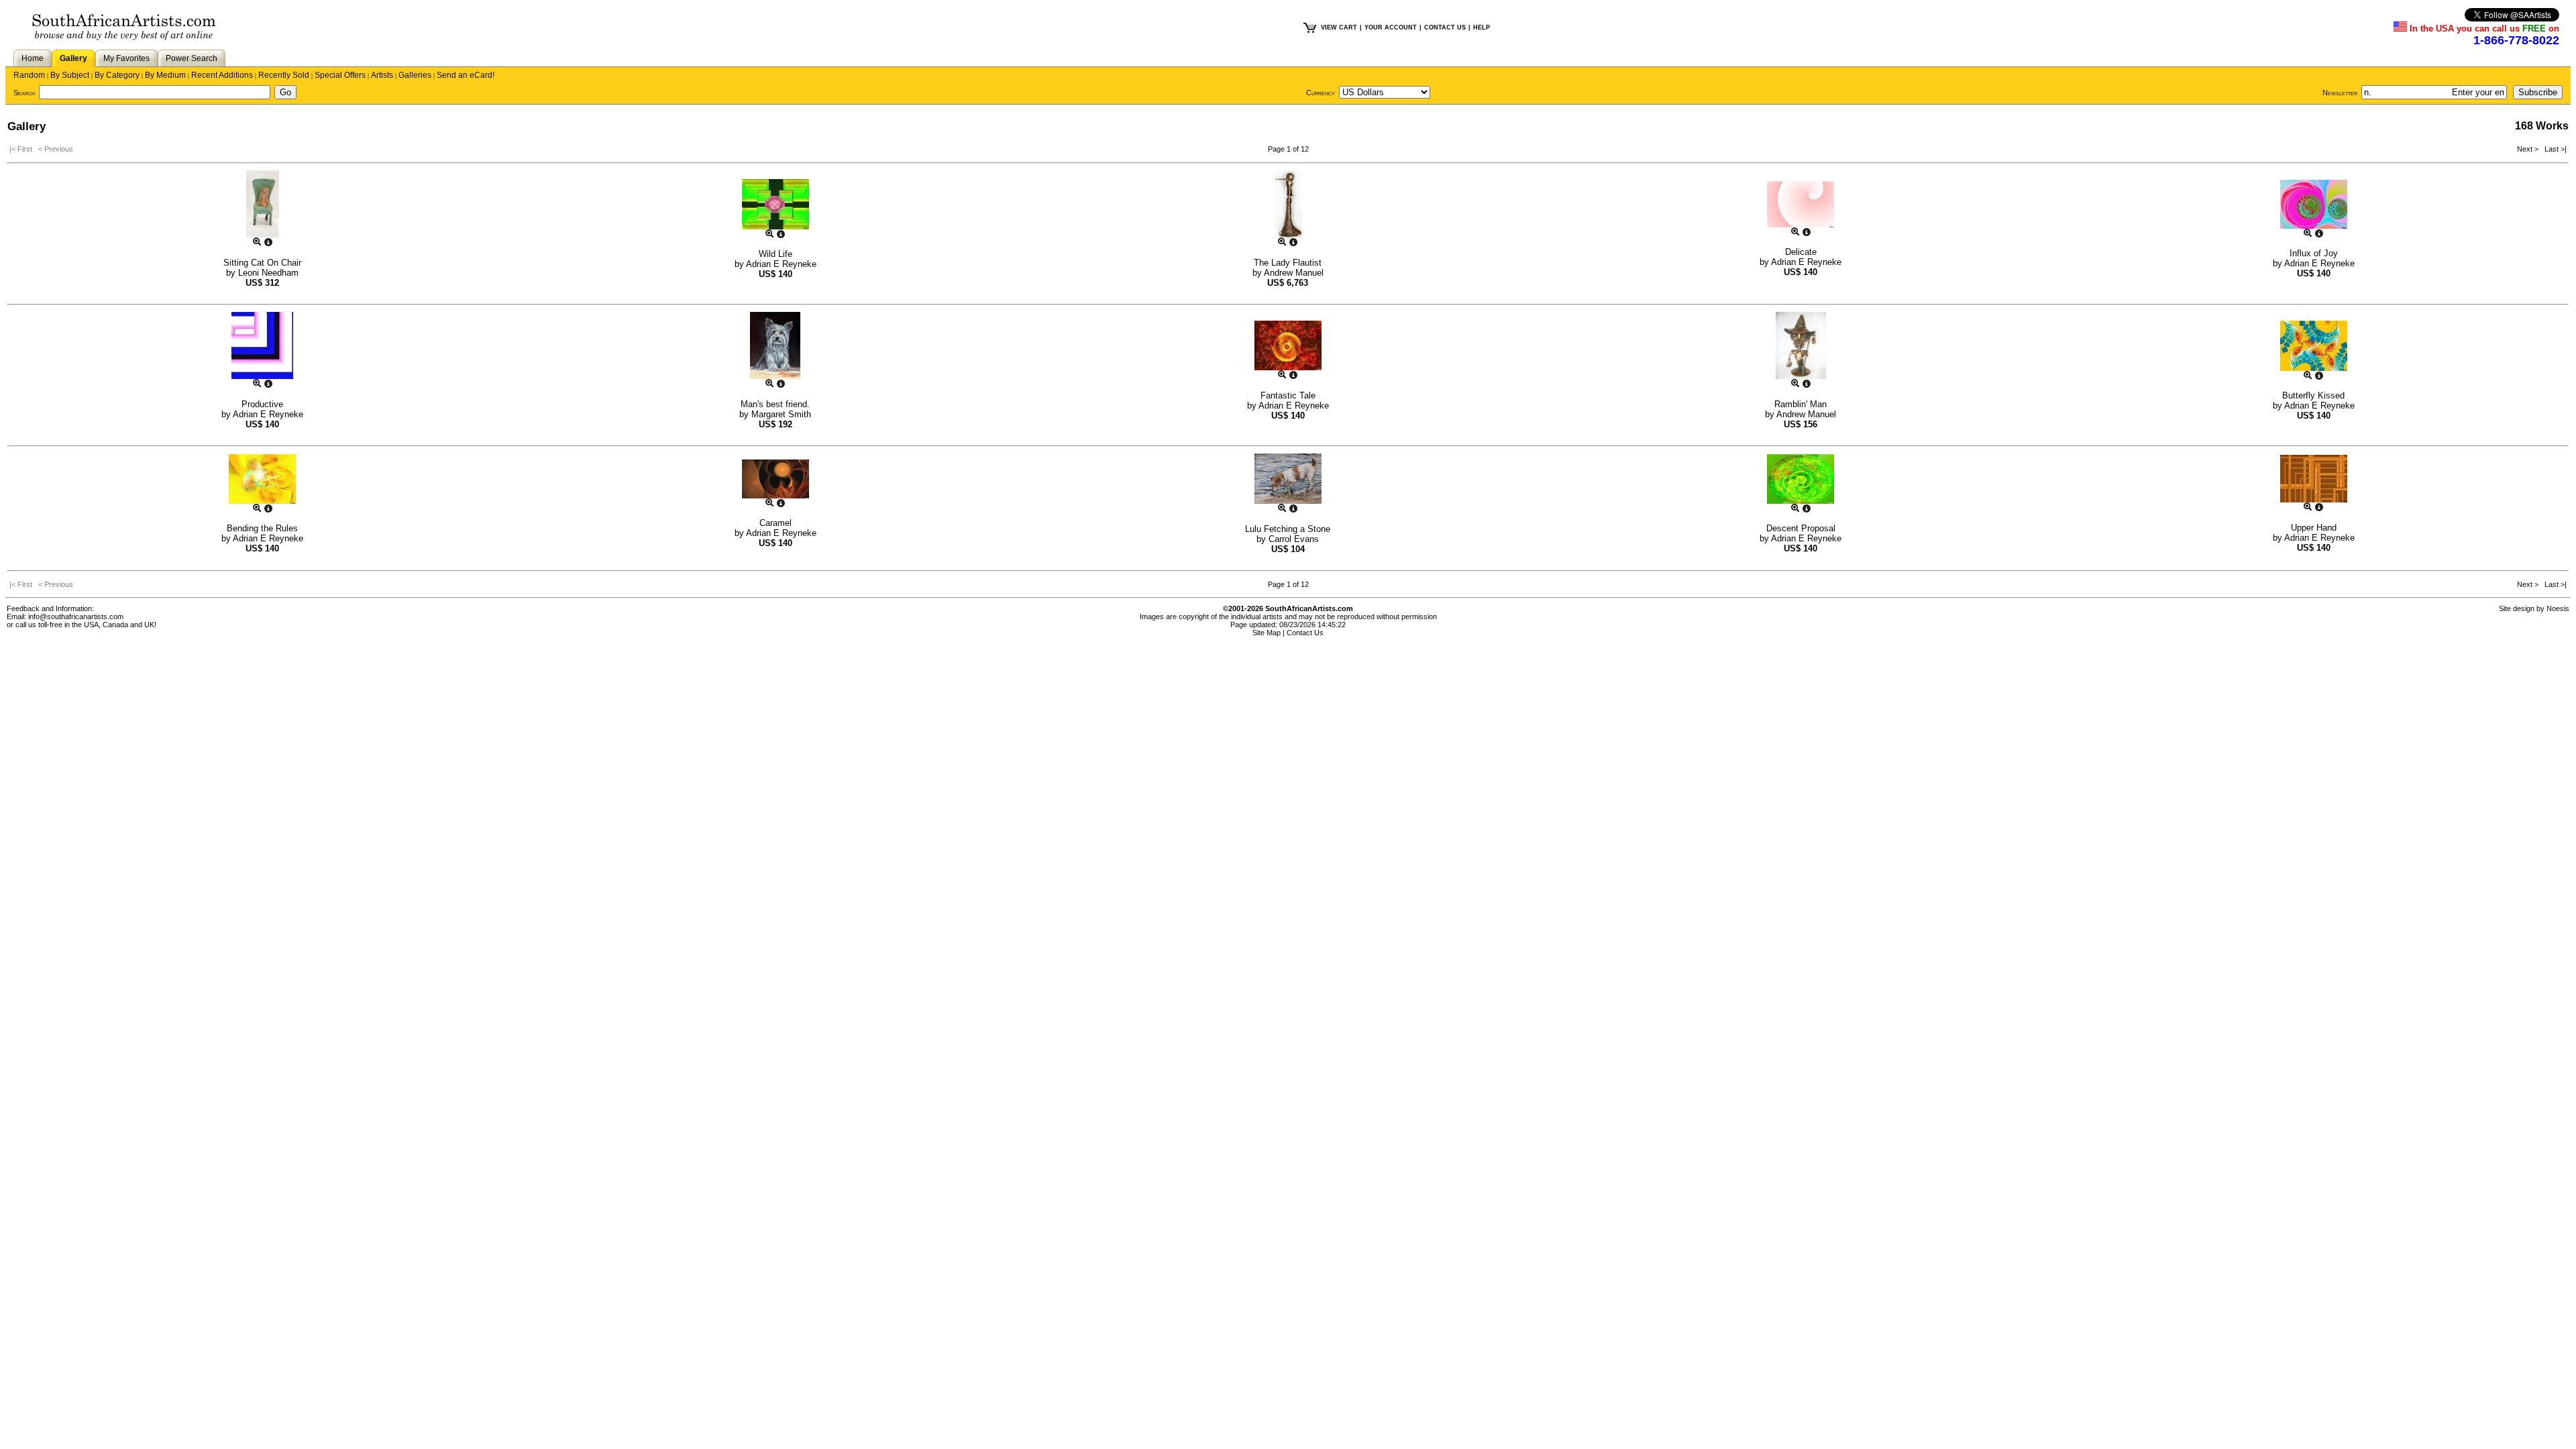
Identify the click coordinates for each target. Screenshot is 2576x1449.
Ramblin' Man (1801, 404)
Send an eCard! (466, 75)
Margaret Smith (781, 414)
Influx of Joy (2314, 253)
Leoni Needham (268, 273)
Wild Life (775, 254)
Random (29, 75)
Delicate (1801, 252)
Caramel (775, 523)
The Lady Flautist (1288, 263)
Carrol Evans (1294, 539)
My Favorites (126, 58)
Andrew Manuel (1294, 273)
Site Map (1267, 633)
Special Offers (340, 75)
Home (33, 58)
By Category (117, 75)
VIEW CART (1339, 28)
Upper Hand (2314, 528)
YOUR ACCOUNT (1391, 28)
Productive (262, 404)
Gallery (73, 58)
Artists (382, 75)
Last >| (2554, 149)
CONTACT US (1445, 28)
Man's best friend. (775, 404)
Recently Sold (284, 75)
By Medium (165, 75)
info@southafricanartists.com (76, 616)
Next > (2529, 149)
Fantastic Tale (1288, 395)
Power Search (192, 58)
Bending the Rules (262, 528)
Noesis (2558, 608)
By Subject (70, 75)
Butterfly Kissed (2313, 395)
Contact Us (1305, 633)
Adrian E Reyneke (781, 264)
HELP (1482, 28)
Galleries (415, 75)
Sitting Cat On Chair (262, 263)
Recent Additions (222, 75)
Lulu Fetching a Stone (1288, 529)
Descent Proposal (1801, 528)
